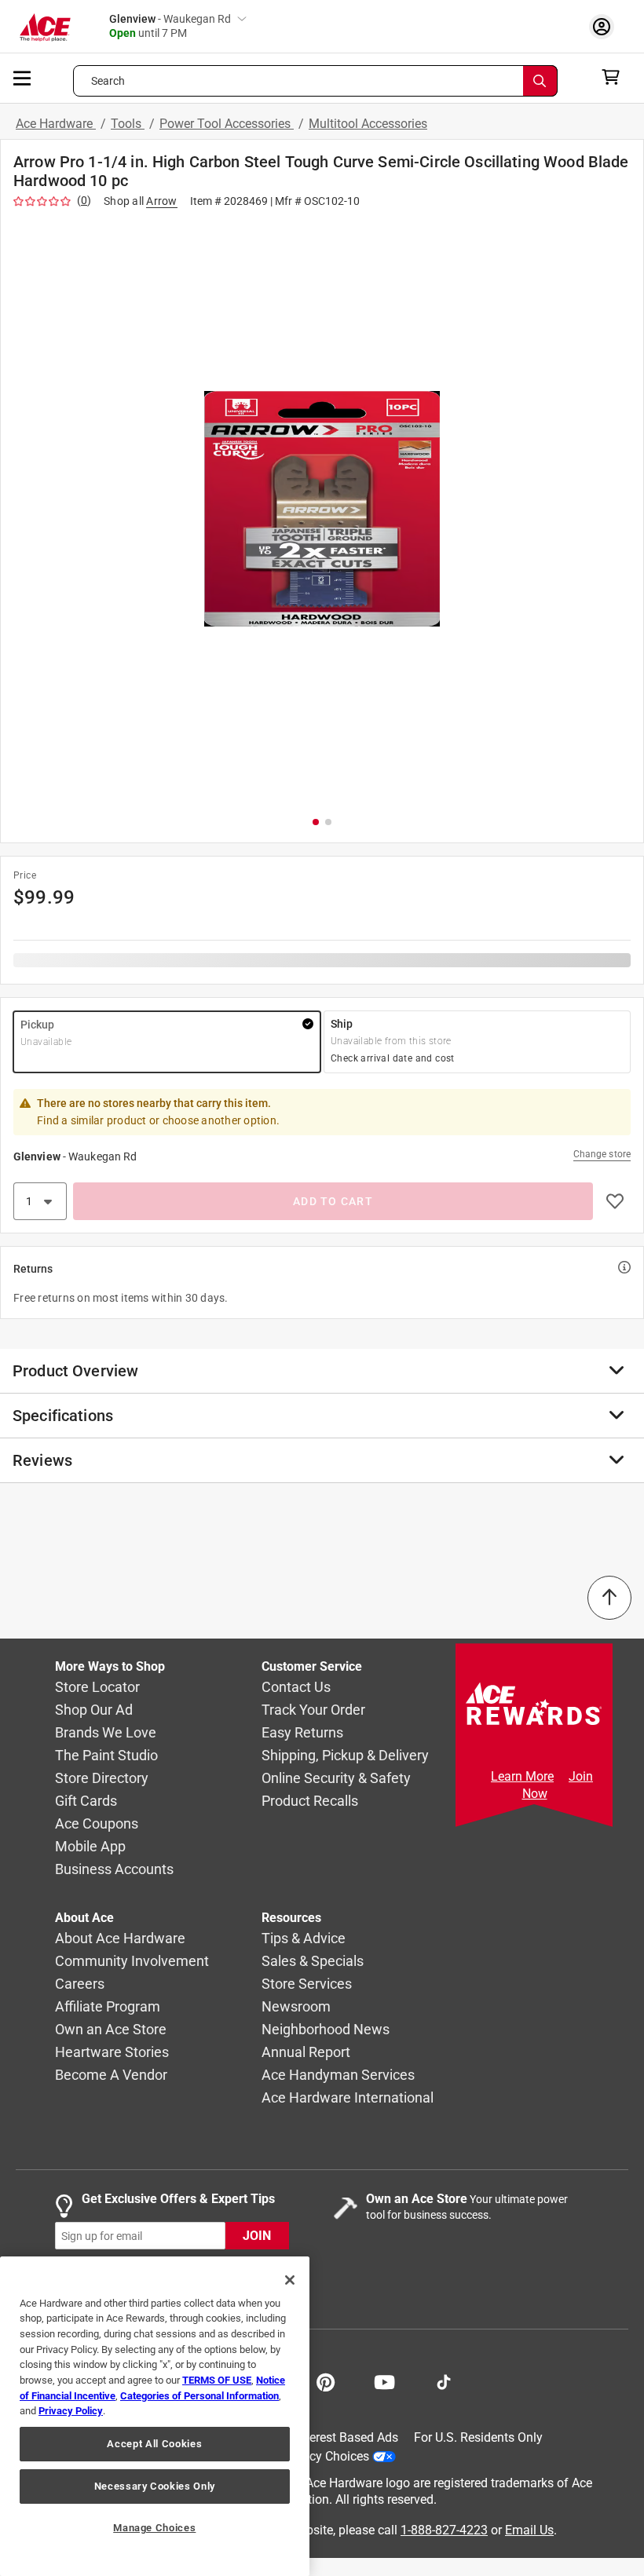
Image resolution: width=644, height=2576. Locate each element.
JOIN (257, 2236)
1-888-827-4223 (444, 2530)
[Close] (290, 2280)
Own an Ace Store (111, 2030)
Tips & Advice (304, 1939)
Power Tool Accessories (227, 124)
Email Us (529, 2530)
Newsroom (296, 2007)
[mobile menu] (23, 77)
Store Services (307, 1984)
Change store (602, 1154)
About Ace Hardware (120, 1939)
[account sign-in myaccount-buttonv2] (606, 26)
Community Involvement (132, 1962)
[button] (322, 509)
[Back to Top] (609, 1598)
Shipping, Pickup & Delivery (345, 1756)
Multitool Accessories (368, 124)
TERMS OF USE (217, 2380)
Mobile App (90, 1847)
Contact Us (296, 1688)
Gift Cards (86, 1801)
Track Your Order (313, 1710)
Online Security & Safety (336, 1779)
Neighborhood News (326, 2030)
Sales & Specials (313, 1962)
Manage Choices (154, 2528)
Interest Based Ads (347, 2437)
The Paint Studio (106, 1756)
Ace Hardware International (348, 2098)
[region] (155, 2416)
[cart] (615, 77)
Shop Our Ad (94, 1710)
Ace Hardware (56, 124)
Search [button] (108, 81)
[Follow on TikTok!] (444, 2381)
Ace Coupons (97, 1824)
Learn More (522, 1776)
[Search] (540, 81)
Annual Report (306, 2053)
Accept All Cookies (154, 2444)
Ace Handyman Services (338, 2075)
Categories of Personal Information (199, 2396)
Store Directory (102, 1779)
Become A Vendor (111, 2075)
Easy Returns (302, 1733)
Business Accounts (114, 1870)
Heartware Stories (112, 2053)
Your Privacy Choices (311, 2456)
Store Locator (97, 1688)
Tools (128, 124)
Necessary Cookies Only (155, 2486)
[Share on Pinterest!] (326, 2381)
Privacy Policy (71, 2411)
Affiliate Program (108, 2007)
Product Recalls (310, 1801)
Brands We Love (106, 1733)
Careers (80, 1984)
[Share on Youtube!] (384, 2381)
